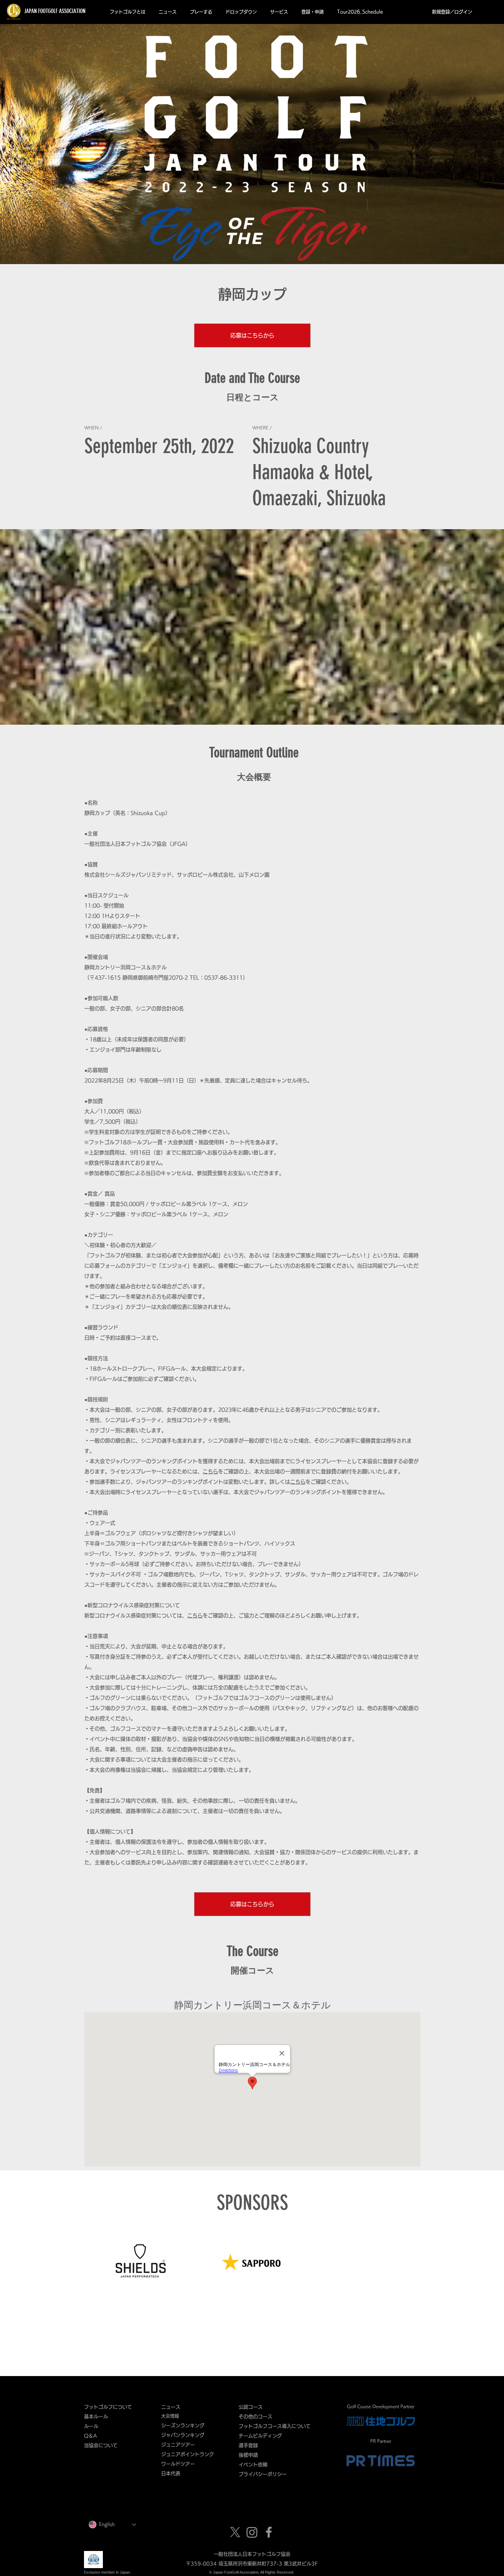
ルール (91, 2426)
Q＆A (91, 2436)
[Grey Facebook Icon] (269, 2532)
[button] (127, 12)
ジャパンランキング (183, 2435)
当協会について (103, 2445)
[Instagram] (252, 2532)
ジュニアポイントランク (188, 2454)
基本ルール (96, 2417)
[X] (235, 2532)
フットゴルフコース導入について (277, 2426)
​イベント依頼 (253, 2465)
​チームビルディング (260, 2436)
